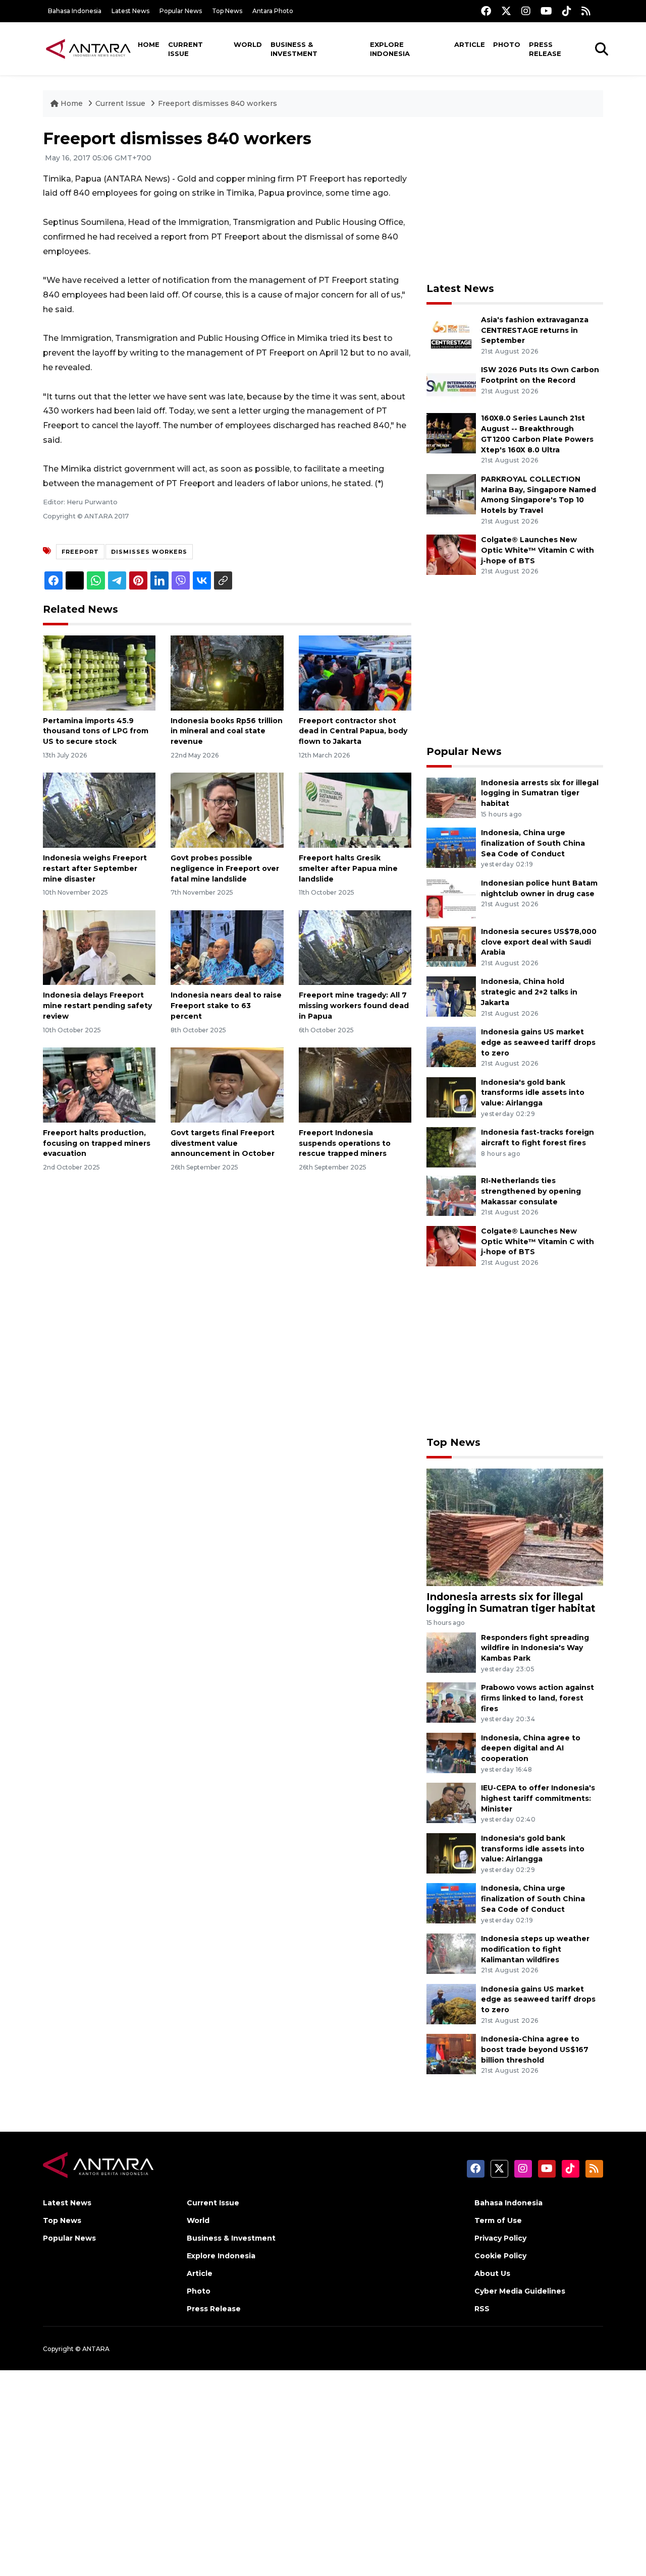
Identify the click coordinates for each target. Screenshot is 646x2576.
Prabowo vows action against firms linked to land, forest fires (537, 1698)
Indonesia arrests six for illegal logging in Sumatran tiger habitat (540, 793)
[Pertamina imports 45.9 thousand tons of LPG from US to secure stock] (99, 672)
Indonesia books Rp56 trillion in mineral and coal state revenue (227, 731)
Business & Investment (294, 49)
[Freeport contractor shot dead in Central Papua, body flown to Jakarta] (355, 672)
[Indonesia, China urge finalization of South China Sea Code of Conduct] (451, 847)
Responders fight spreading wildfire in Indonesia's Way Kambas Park (535, 1648)
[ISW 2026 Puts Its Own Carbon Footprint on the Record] (451, 385)
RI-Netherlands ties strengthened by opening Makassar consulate (531, 1191)
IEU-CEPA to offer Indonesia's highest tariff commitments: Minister (538, 1798)
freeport (80, 552)
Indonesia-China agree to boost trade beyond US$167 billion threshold (535, 2050)
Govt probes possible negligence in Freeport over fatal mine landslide (225, 868)
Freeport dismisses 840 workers (218, 103)
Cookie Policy (500, 2256)
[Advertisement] (515, 200)
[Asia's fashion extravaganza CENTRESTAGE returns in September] (451, 334)
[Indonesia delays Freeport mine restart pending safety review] (99, 947)
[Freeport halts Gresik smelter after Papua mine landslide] (355, 810)
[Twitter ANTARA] (506, 11)
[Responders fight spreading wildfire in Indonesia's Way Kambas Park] (451, 1652)
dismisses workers (149, 552)
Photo (507, 44)
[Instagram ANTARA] (526, 11)
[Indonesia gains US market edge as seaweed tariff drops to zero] (451, 1046)
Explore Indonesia (390, 49)
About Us (492, 2273)
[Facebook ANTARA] (486, 11)
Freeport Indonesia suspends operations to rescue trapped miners (345, 1143)
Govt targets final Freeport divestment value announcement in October (223, 1143)
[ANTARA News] (88, 48)
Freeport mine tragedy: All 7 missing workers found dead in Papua (354, 1006)
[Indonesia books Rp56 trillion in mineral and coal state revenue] (227, 672)
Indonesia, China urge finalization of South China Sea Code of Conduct (533, 843)
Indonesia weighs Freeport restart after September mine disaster (95, 868)
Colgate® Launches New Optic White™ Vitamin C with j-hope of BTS (537, 550)
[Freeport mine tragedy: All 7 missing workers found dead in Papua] (355, 947)
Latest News (130, 11)
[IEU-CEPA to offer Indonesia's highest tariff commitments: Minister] (451, 1803)
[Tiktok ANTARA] (567, 11)
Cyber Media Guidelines (520, 2291)
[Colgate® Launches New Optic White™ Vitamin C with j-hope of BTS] (451, 554)
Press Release (545, 49)
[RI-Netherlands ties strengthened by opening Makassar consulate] (451, 1195)
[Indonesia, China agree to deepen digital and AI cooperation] (451, 1752)
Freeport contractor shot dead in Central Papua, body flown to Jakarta (353, 731)
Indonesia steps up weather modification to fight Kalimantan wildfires (535, 1949)
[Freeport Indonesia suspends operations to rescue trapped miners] (355, 1085)
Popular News (181, 11)
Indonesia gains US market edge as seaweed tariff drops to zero (538, 1042)
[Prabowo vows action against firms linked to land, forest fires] (451, 1702)
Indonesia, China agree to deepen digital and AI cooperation (531, 1748)
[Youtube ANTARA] (546, 11)
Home (149, 44)
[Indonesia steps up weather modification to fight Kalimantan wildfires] (451, 1953)
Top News (227, 11)
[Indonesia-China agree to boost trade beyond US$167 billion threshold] (451, 2053)
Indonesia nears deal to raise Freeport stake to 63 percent (226, 1006)
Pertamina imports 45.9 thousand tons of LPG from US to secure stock (96, 731)
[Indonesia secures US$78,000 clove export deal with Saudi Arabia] (451, 946)
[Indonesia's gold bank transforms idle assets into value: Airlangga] (451, 1097)
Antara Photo (273, 11)
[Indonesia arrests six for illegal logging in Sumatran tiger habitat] (451, 797)
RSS (482, 2309)
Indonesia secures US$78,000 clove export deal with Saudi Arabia (539, 942)
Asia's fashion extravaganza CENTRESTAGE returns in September (535, 330)
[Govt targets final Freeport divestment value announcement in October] (227, 1085)
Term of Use (498, 2220)
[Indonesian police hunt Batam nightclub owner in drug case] (451, 897)
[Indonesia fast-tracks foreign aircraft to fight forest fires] (451, 1147)
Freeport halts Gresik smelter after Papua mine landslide (348, 868)
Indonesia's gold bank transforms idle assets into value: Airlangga (533, 1093)
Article (470, 44)
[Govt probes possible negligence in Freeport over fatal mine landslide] (227, 810)
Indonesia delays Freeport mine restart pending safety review (97, 1006)
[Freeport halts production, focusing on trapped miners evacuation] (99, 1085)
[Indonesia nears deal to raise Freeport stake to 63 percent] (227, 947)
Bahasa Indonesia (75, 11)
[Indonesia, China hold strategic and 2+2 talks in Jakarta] (451, 996)
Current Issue (185, 49)
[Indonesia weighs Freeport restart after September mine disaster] (99, 810)
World (248, 44)
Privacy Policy (500, 2238)
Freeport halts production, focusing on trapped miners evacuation (97, 1143)
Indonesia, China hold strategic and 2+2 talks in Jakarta (529, 992)
